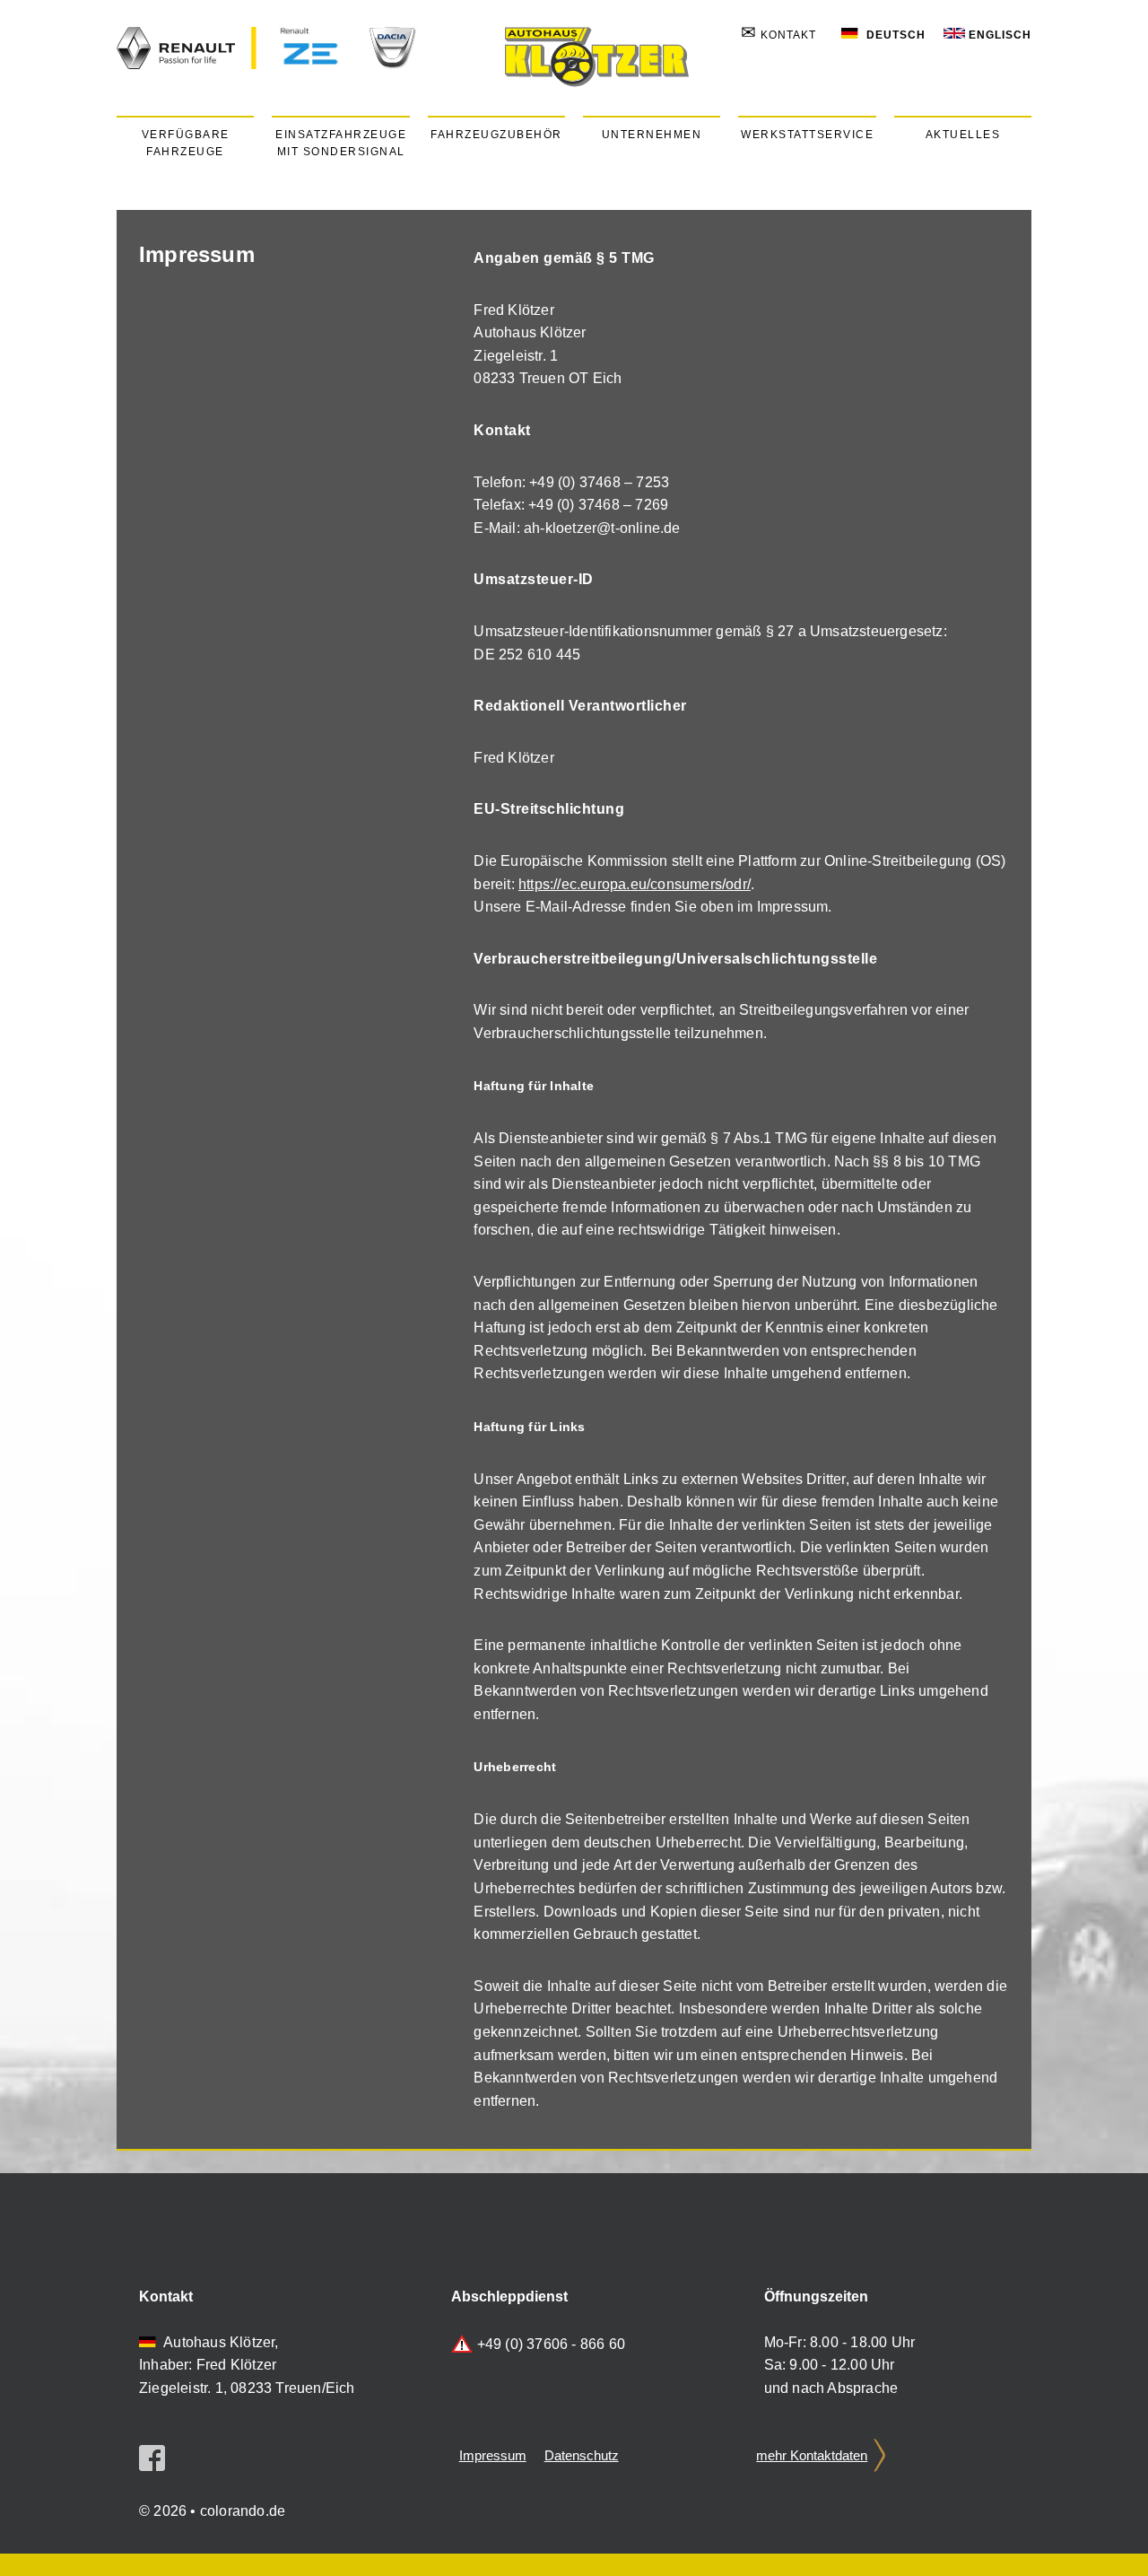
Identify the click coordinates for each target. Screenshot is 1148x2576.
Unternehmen (652, 135)
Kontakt (778, 35)
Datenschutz (582, 2455)
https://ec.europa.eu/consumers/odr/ (635, 884)
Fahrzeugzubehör (496, 135)
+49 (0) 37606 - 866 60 (551, 2344)
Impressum (493, 2455)
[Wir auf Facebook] (152, 2466)
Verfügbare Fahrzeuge (186, 143)
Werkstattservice (807, 135)
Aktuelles (963, 135)
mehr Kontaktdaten (812, 2455)
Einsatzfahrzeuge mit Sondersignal (341, 143)
